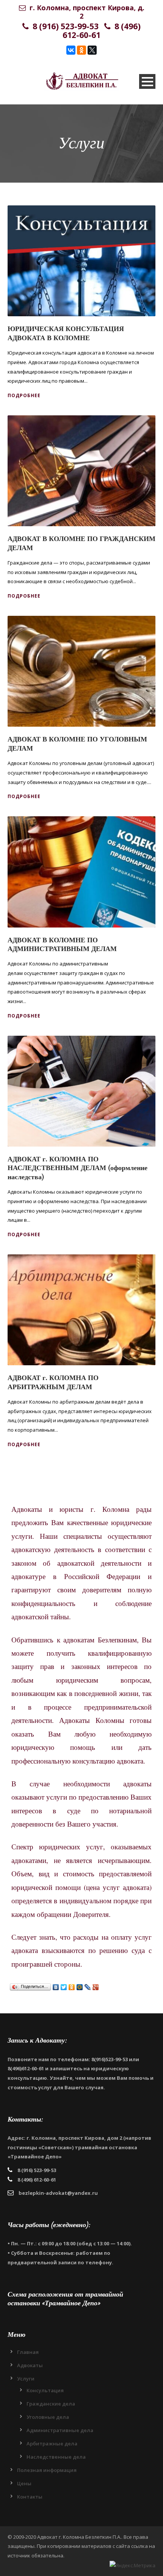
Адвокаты (30, 2365)
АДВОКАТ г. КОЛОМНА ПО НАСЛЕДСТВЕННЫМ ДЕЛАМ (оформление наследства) (78, 1168)
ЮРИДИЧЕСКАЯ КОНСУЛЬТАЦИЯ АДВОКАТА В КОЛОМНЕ (66, 333)
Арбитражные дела (52, 2443)
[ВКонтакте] (71, 50)
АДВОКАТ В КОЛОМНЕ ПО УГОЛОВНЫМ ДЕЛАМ (77, 744)
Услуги (26, 2379)
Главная (28, 2352)
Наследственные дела (56, 2457)
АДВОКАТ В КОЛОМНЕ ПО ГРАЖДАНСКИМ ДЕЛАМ (81, 543)
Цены (24, 2483)
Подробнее (24, 395)
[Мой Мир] (80, 1987)
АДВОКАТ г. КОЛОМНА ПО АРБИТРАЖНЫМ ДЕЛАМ (53, 1382)
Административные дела (60, 2430)
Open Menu (147, 81)
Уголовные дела (48, 2417)
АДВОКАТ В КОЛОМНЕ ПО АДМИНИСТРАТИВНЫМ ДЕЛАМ (62, 945)
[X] (92, 50)
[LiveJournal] (88, 1987)
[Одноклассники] (81, 50)
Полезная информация (47, 2470)
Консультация (45, 2390)
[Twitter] (64, 1987)
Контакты (30, 2497)
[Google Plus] (96, 1987)
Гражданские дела (51, 2404)
